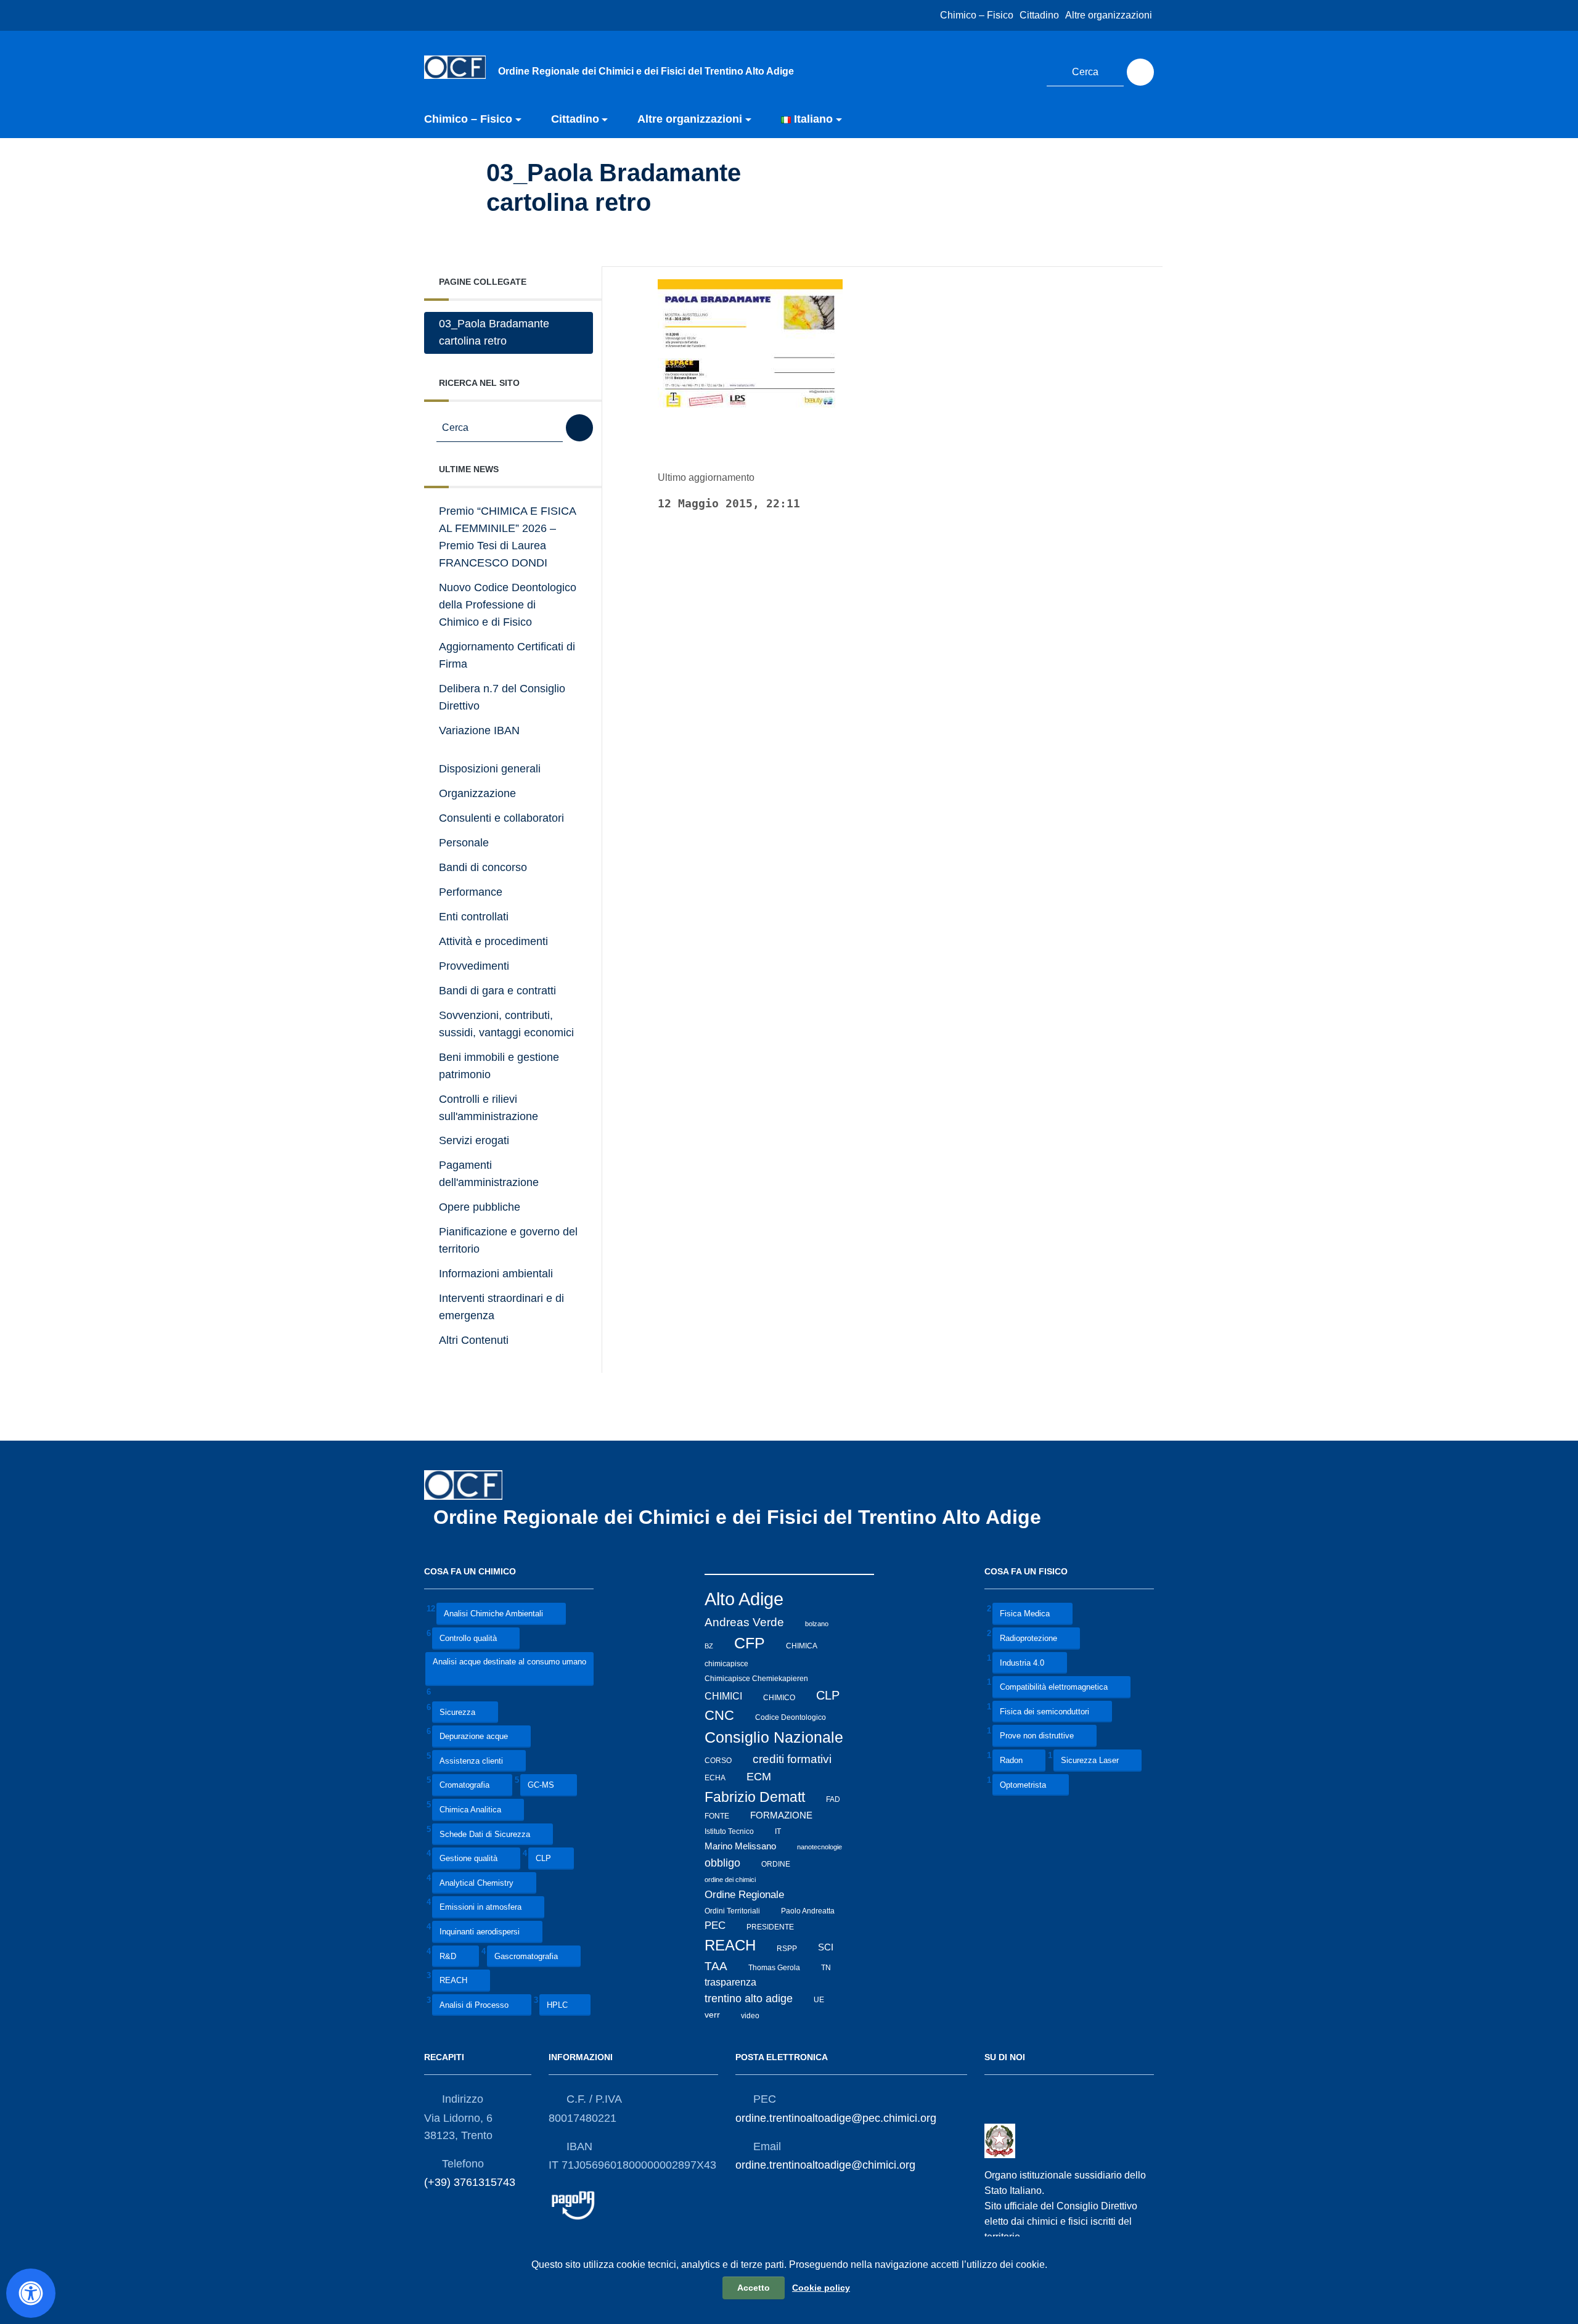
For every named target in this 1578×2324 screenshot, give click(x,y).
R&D (448, 1956)
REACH (453, 1981)
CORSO (718, 1761)
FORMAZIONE (781, 1815)
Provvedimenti (474, 966)
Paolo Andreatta (808, 1911)
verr (712, 2015)
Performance (471, 892)
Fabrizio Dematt (755, 1797)
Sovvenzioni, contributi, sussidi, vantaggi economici (506, 1024)
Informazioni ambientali (496, 1274)
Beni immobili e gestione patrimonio (499, 1066)
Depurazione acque (474, 1737)
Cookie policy (821, 2288)
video (750, 2015)
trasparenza (730, 1982)
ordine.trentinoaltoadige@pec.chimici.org (836, 2118)
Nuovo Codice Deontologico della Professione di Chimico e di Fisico (508, 605)
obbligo (722, 1863)
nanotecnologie (820, 1847)
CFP (750, 1643)
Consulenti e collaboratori (501, 818)
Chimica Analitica (470, 1810)
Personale (464, 843)
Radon (1011, 1760)
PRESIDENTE (770, 1926)
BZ (709, 1646)
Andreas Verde (744, 1622)
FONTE (717, 1816)
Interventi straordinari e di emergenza (501, 1307)
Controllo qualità (468, 1638)
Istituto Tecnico (729, 1831)
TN (826, 1968)
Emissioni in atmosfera (480, 1908)
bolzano (817, 1624)
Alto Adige (744, 1599)
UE (819, 2000)
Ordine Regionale (744, 1895)
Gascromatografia (526, 1956)
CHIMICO (779, 1697)
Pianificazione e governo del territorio (508, 1240)
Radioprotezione (1028, 1638)
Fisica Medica (1025, 1614)
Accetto (754, 2288)
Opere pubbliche (480, 1207)
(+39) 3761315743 (470, 2182)
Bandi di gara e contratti (497, 991)
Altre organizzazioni (1109, 15)
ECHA (715, 1778)
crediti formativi (792, 1759)
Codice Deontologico (791, 1717)
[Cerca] (1140, 72)
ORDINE (776, 1864)
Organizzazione (477, 793)
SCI (826, 1947)
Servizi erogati (474, 1140)
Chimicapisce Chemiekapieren (756, 1679)
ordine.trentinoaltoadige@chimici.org (825, 2165)
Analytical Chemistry (476, 1883)
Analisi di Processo (474, 2005)
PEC (715, 1925)
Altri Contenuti (474, 1340)
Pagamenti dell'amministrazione (489, 1174)
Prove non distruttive (1037, 1736)
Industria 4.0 (1022, 1663)
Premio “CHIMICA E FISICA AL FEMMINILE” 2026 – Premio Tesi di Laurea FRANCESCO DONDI (508, 537)
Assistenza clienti (471, 1761)
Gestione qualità (468, 1859)
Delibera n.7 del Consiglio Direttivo (502, 697)
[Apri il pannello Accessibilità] (31, 2293)
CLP (543, 1859)
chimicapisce (726, 1663)
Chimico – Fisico (977, 15)
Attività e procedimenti (493, 941)
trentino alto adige (749, 1999)
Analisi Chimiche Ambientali (493, 1614)
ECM (759, 1776)
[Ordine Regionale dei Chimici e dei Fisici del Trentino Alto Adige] (455, 67)
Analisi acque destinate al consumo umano (509, 1662)
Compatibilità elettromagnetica (1054, 1688)
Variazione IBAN (479, 730)
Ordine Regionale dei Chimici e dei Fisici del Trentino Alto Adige (740, 1517)
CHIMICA (802, 1646)
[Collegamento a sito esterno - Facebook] (999, 70)
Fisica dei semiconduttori (1045, 1712)
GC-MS (541, 1786)
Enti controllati (474, 917)
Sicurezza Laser (1090, 1760)
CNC (719, 1715)
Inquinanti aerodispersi (480, 1932)
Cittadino (1039, 15)
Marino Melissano (740, 1846)
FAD (833, 1799)
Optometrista (1023, 1785)
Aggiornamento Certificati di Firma (507, 655)
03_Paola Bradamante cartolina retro (494, 332)
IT (778, 1831)
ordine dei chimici (730, 1880)
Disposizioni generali (490, 769)
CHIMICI (723, 1696)
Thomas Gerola (774, 1968)
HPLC (557, 2005)
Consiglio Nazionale (774, 1737)
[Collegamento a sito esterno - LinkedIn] (1022, 70)
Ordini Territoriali (732, 1911)
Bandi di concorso (483, 867)
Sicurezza (457, 1712)
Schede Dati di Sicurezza (485, 1834)
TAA (716, 1966)
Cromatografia (464, 1786)
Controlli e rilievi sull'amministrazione (489, 1108)
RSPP (787, 1948)
